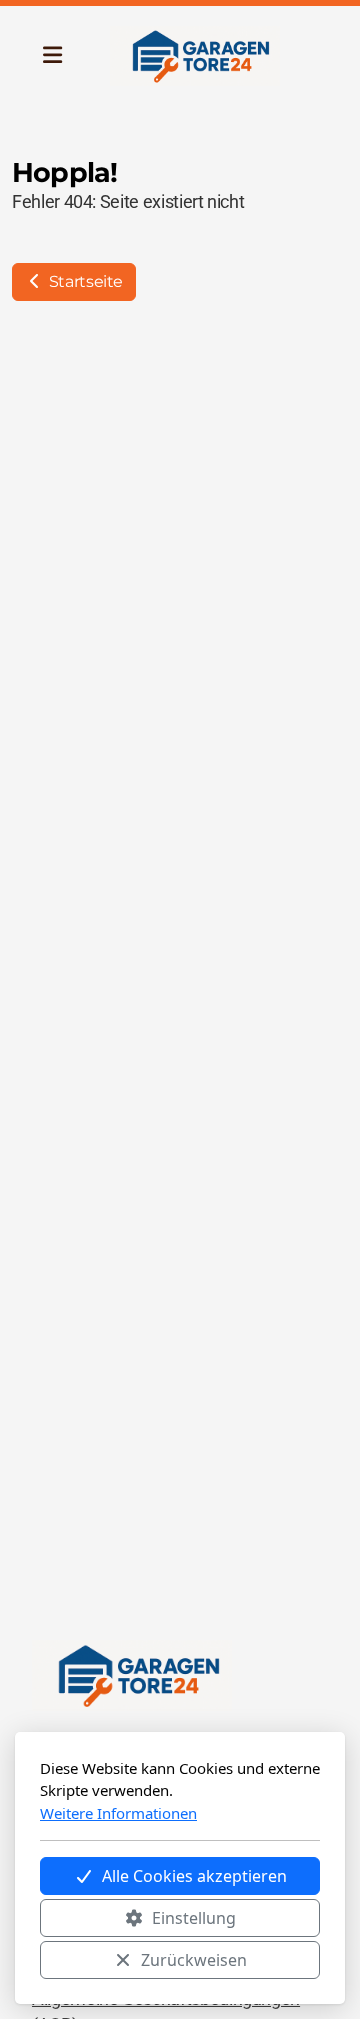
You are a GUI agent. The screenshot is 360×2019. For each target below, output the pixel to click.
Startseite (84, 281)
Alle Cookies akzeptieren (194, 1876)
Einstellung (194, 1918)
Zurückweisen (194, 1960)
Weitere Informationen (118, 1813)
